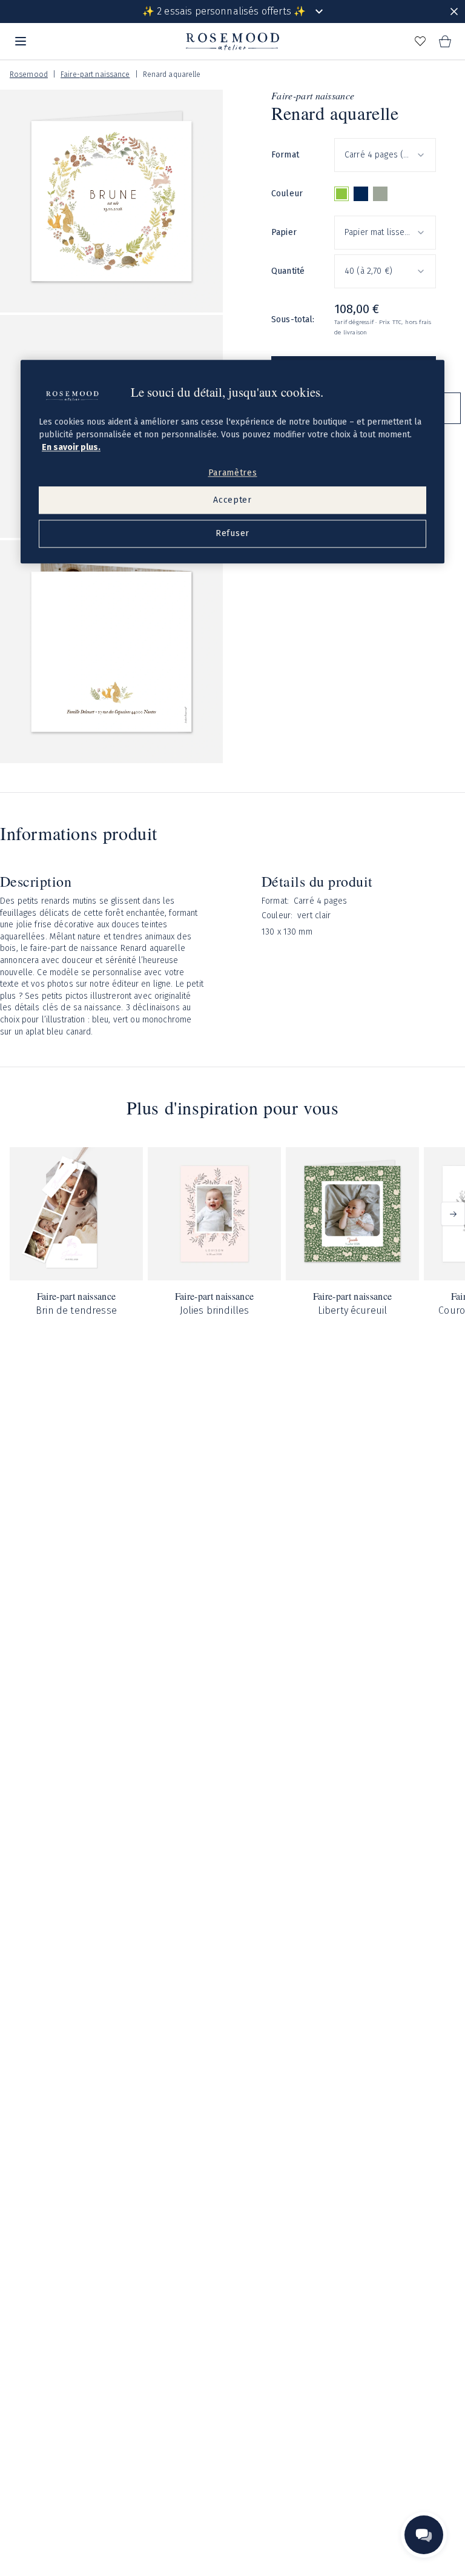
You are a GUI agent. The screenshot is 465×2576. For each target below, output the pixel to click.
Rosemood (29, 74)
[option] (341, 194)
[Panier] (444, 41)
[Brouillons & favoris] (420, 41)
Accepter (232, 500)
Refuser (232, 533)
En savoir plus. (71, 447)
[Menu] (21, 41)
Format (285, 155)
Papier (284, 232)
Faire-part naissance (95, 74)
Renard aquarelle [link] (172, 74)
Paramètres (233, 473)
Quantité (288, 271)
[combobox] (385, 155)
